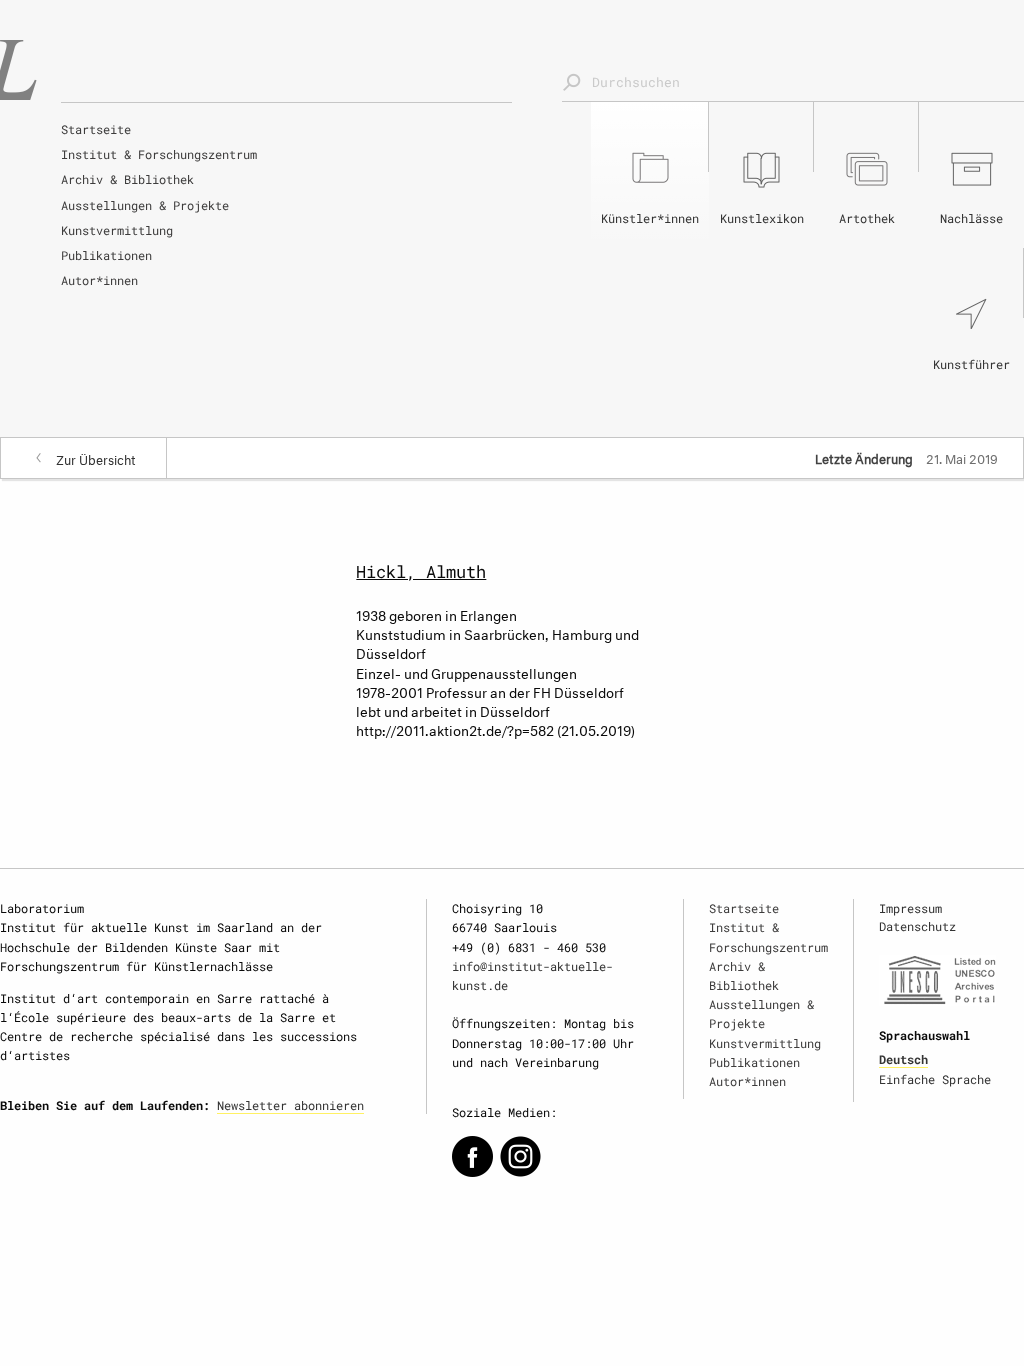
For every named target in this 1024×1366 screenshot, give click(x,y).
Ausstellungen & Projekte (145, 205)
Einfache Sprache (935, 1079)
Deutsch (903, 1059)
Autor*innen (99, 280)
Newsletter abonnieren (290, 1105)
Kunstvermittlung (117, 230)
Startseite (96, 129)
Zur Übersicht (96, 458)
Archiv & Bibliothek (127, 179)
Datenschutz (917, 926)
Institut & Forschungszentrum (159, 154)
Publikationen (106, 255)
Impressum (910, 908)
